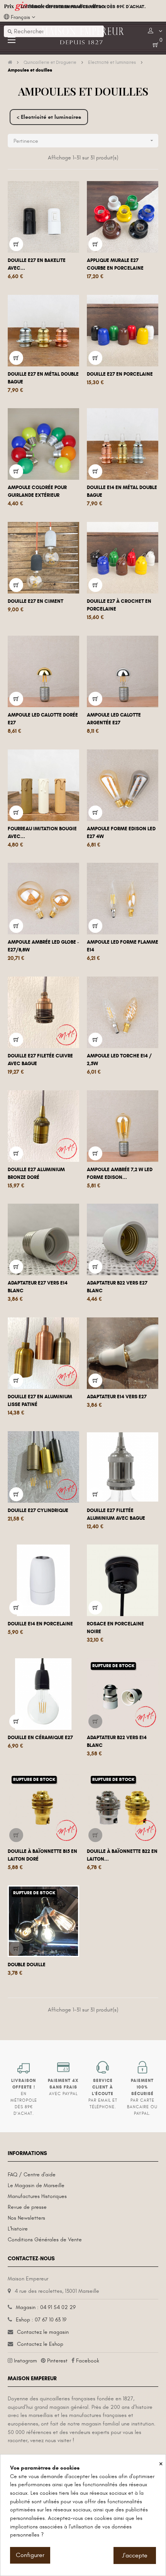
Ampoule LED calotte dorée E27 (43, 719)
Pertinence (84, 141)
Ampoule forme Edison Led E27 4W (121, 833)
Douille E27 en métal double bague (43, 378)
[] (16, 244)
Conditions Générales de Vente (45, 2240)
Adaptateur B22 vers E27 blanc (117, 1287)
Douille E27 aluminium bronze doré (36, 1173)
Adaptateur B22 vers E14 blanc (117, 1741)
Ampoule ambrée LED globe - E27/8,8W (43, 946)
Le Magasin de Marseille (36, 2185)
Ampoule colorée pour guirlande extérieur (37, 491)
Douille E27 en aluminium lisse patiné (40, 1401)
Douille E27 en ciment (36, 601)
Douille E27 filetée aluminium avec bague (116, 1514)
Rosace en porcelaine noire (115, 1628)
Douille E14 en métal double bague (122, 491)
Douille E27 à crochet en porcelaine (119, 605)
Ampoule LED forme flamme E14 (123, 946)
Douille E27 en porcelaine (120, 374)
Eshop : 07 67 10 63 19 (41, 2320)
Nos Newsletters (26, 2218)
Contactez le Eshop (40, 2344)
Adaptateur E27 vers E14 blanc (38, 1287)
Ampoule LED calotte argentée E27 (114, 719)
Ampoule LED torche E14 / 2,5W (119, 1060)
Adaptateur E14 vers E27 (117, 1397)
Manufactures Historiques (37, 2196)
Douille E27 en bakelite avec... (37, 264)
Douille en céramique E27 (40, 1738)
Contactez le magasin (43, 2332)
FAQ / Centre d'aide (32, 2175)
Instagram (25, 2361)
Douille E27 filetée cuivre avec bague (40, 1060)
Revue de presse (27, 2207)
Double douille (27, 1965)
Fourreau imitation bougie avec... (42, 833)
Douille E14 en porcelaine (40, 1624)
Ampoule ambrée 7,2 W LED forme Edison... (120, 1173)
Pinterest (57, 2361)
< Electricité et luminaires (49, 117)
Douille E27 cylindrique (38, 1510)
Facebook (88, 2361)
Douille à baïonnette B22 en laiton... (122, 1855)
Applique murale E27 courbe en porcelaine (115, 264)
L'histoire (18, 2229)
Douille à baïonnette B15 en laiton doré (42, 1855)
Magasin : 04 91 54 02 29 (46, 2307)
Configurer (30, 2555)
